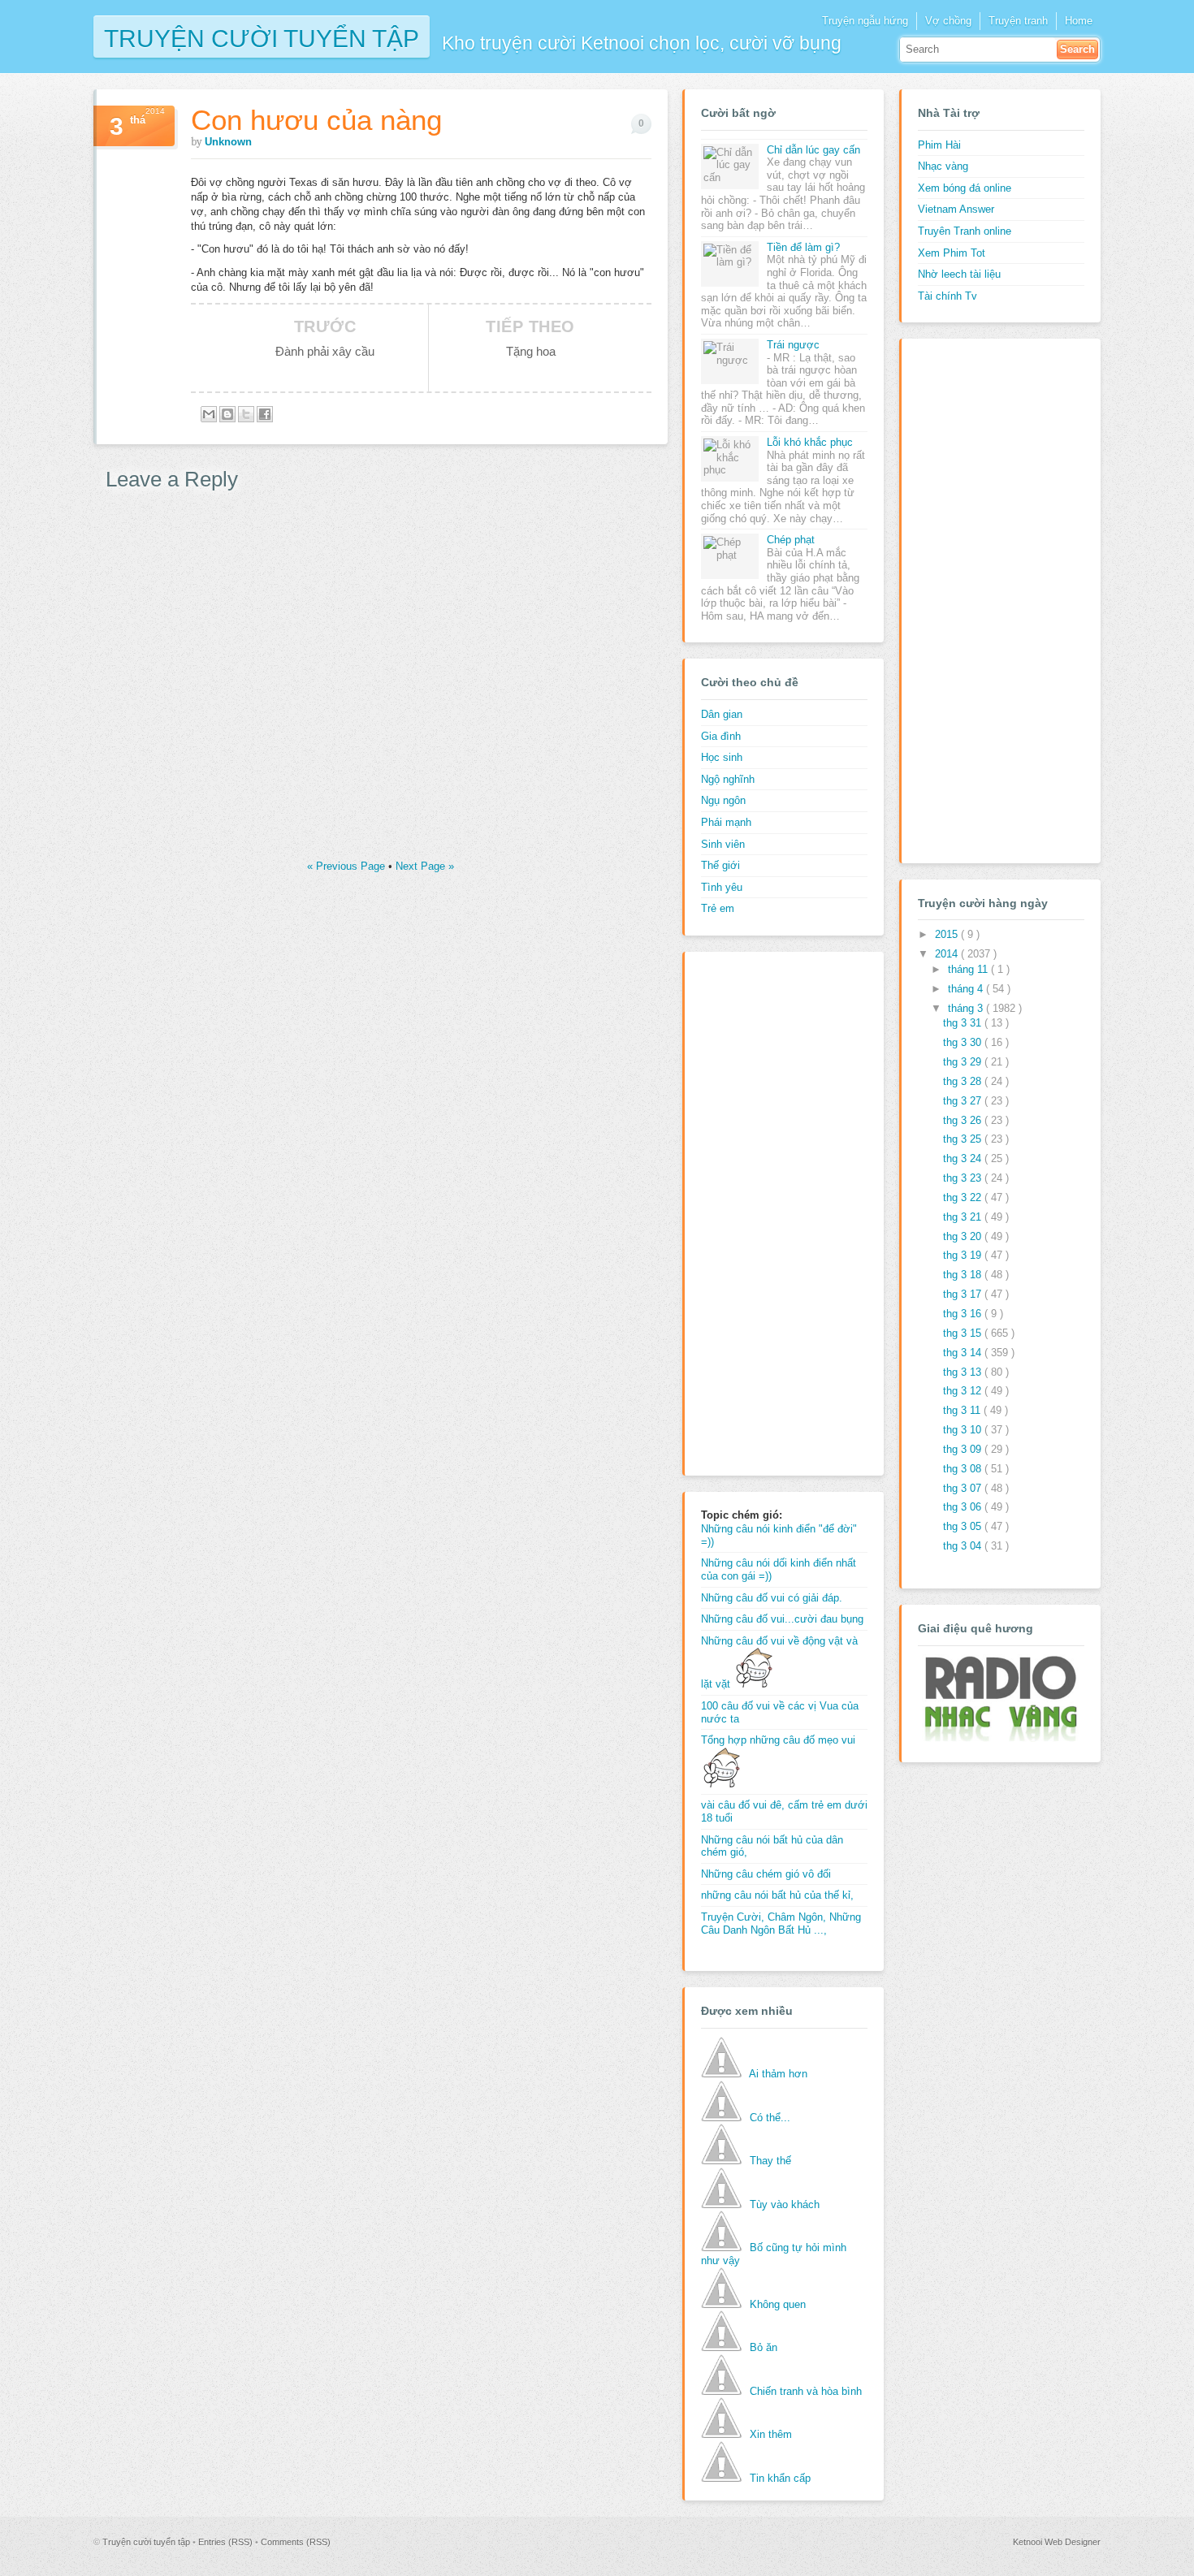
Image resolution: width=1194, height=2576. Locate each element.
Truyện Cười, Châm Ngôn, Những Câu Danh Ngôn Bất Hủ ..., (781, 1923)
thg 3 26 (964, 1120)
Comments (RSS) (296, 2542)
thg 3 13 (964, 1372)
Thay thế (770, 2161)
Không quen (778, 2304)
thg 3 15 (964, 1333)
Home (1079, 21)
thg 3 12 (964, 1391)
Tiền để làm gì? (803, 247)
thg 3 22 (964, 1197)
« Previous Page (348, 866)
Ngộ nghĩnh (728, 779)
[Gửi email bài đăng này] (209, 414)
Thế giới (720, 865)
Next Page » (425, 866)
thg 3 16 (964, 1314)
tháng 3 (967, 1008)
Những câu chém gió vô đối (766, 1874)
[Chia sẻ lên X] (246, 414)
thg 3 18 (964, 1275)
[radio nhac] (999, 1738)
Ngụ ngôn (723, 800)
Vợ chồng (948, 21)
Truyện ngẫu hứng (865, 21)
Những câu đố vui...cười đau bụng (782, 1619)
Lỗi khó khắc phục (810, 442)
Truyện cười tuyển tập (262, 37)
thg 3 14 (964, 1353)
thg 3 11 (963, 1410)
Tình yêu (722, 887)
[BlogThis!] (227, 414)
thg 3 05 (964, 1526)
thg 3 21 (964, 1217)
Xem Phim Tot (952, 253)
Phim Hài (939, 145)
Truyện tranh (1018, 21)
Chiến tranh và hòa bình (806, 2391)
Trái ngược (793, 345)
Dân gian (722, 714)
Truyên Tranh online (965, 231)
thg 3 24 (964, 1158)
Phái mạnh (726, 822)
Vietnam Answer (956, 209)
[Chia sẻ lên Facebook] (265, 414)
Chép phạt (791, 540)
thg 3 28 (964, 1081)
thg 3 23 (964, 1178)
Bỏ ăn (764, 2347)
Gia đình (721, 736)
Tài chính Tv (947, 296)
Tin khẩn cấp (780, 2478)
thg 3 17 (964, 1294)
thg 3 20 (964, 1236)
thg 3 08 (964, 1469)
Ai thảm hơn (778, 2074)
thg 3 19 (964, 1255)
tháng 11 (969, 969)
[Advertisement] (766, 1212)
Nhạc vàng (943, 166)
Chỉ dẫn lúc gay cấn (813, 150)
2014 (948, 954)
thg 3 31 (964, 1023)
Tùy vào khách (785, 2204)
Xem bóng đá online (965, 188)
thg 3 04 (964, 1546)
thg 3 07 (964, 1488)
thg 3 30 (964, 1042)
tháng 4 (967, 989)
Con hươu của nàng (316, 120)
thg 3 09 (964, 1449)
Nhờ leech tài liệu (959, 274)
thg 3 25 (964, 1139)
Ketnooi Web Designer (1057, 2542)
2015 (948, 934)
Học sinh (722, 757)
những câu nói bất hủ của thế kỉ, (777, 1895)
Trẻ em (718, 908)
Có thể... (770, 2118)
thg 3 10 (964, 1430)
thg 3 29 (964, 1062)
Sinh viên (723, 844)
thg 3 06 (964, 1507)
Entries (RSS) (227, 2542)
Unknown (228, 142)
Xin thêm (771, 2434)
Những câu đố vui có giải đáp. (772, 1598)
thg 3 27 (964, 1101)
